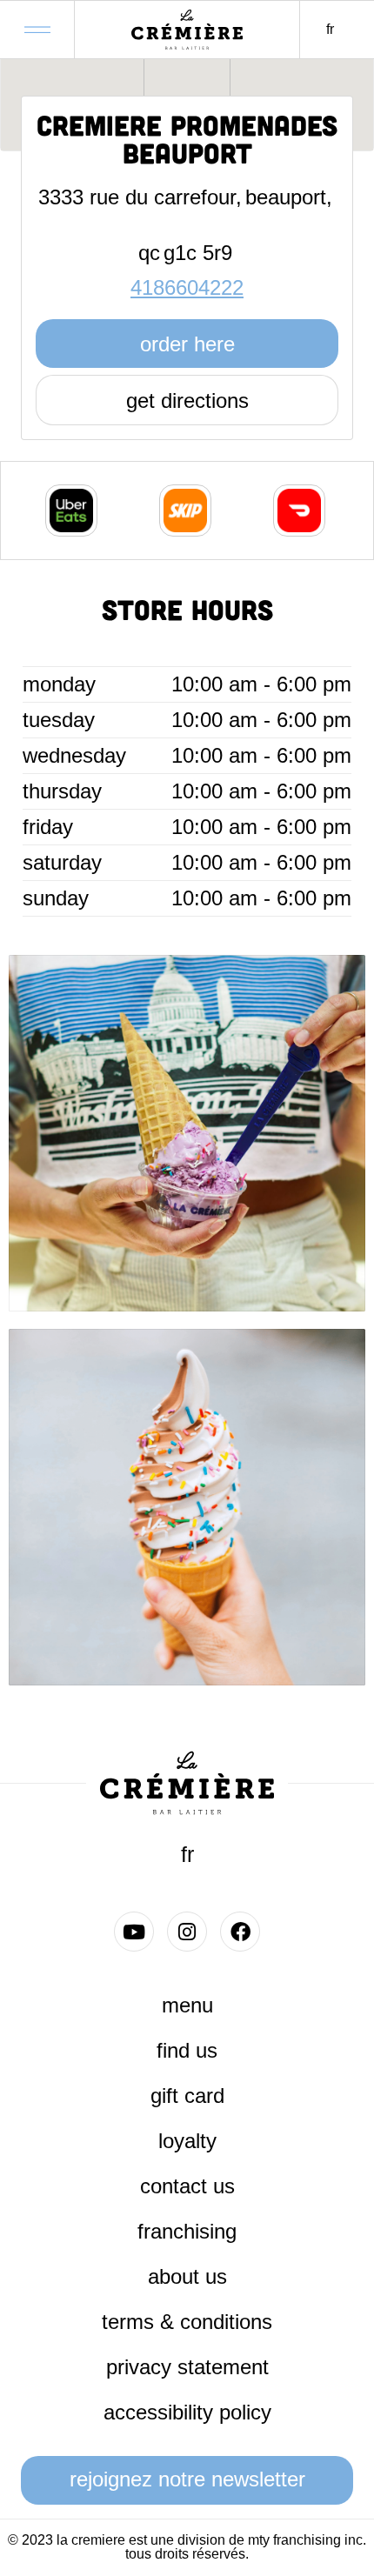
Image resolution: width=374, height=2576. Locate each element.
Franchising (187, 2231)
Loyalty (187, 2141)
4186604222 (187, 287)
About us (187, 2276)
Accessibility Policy (187, 2412)
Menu (187, 2005)
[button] (37, 24)
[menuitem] (330, 30)
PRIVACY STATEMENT (187, 2367)
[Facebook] (240, 1932)
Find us (187, 2050)
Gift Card (187, 2096)
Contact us (187, 2186)
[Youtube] (134, 1932)
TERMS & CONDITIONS (187, 2322)
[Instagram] (187, 1932)
